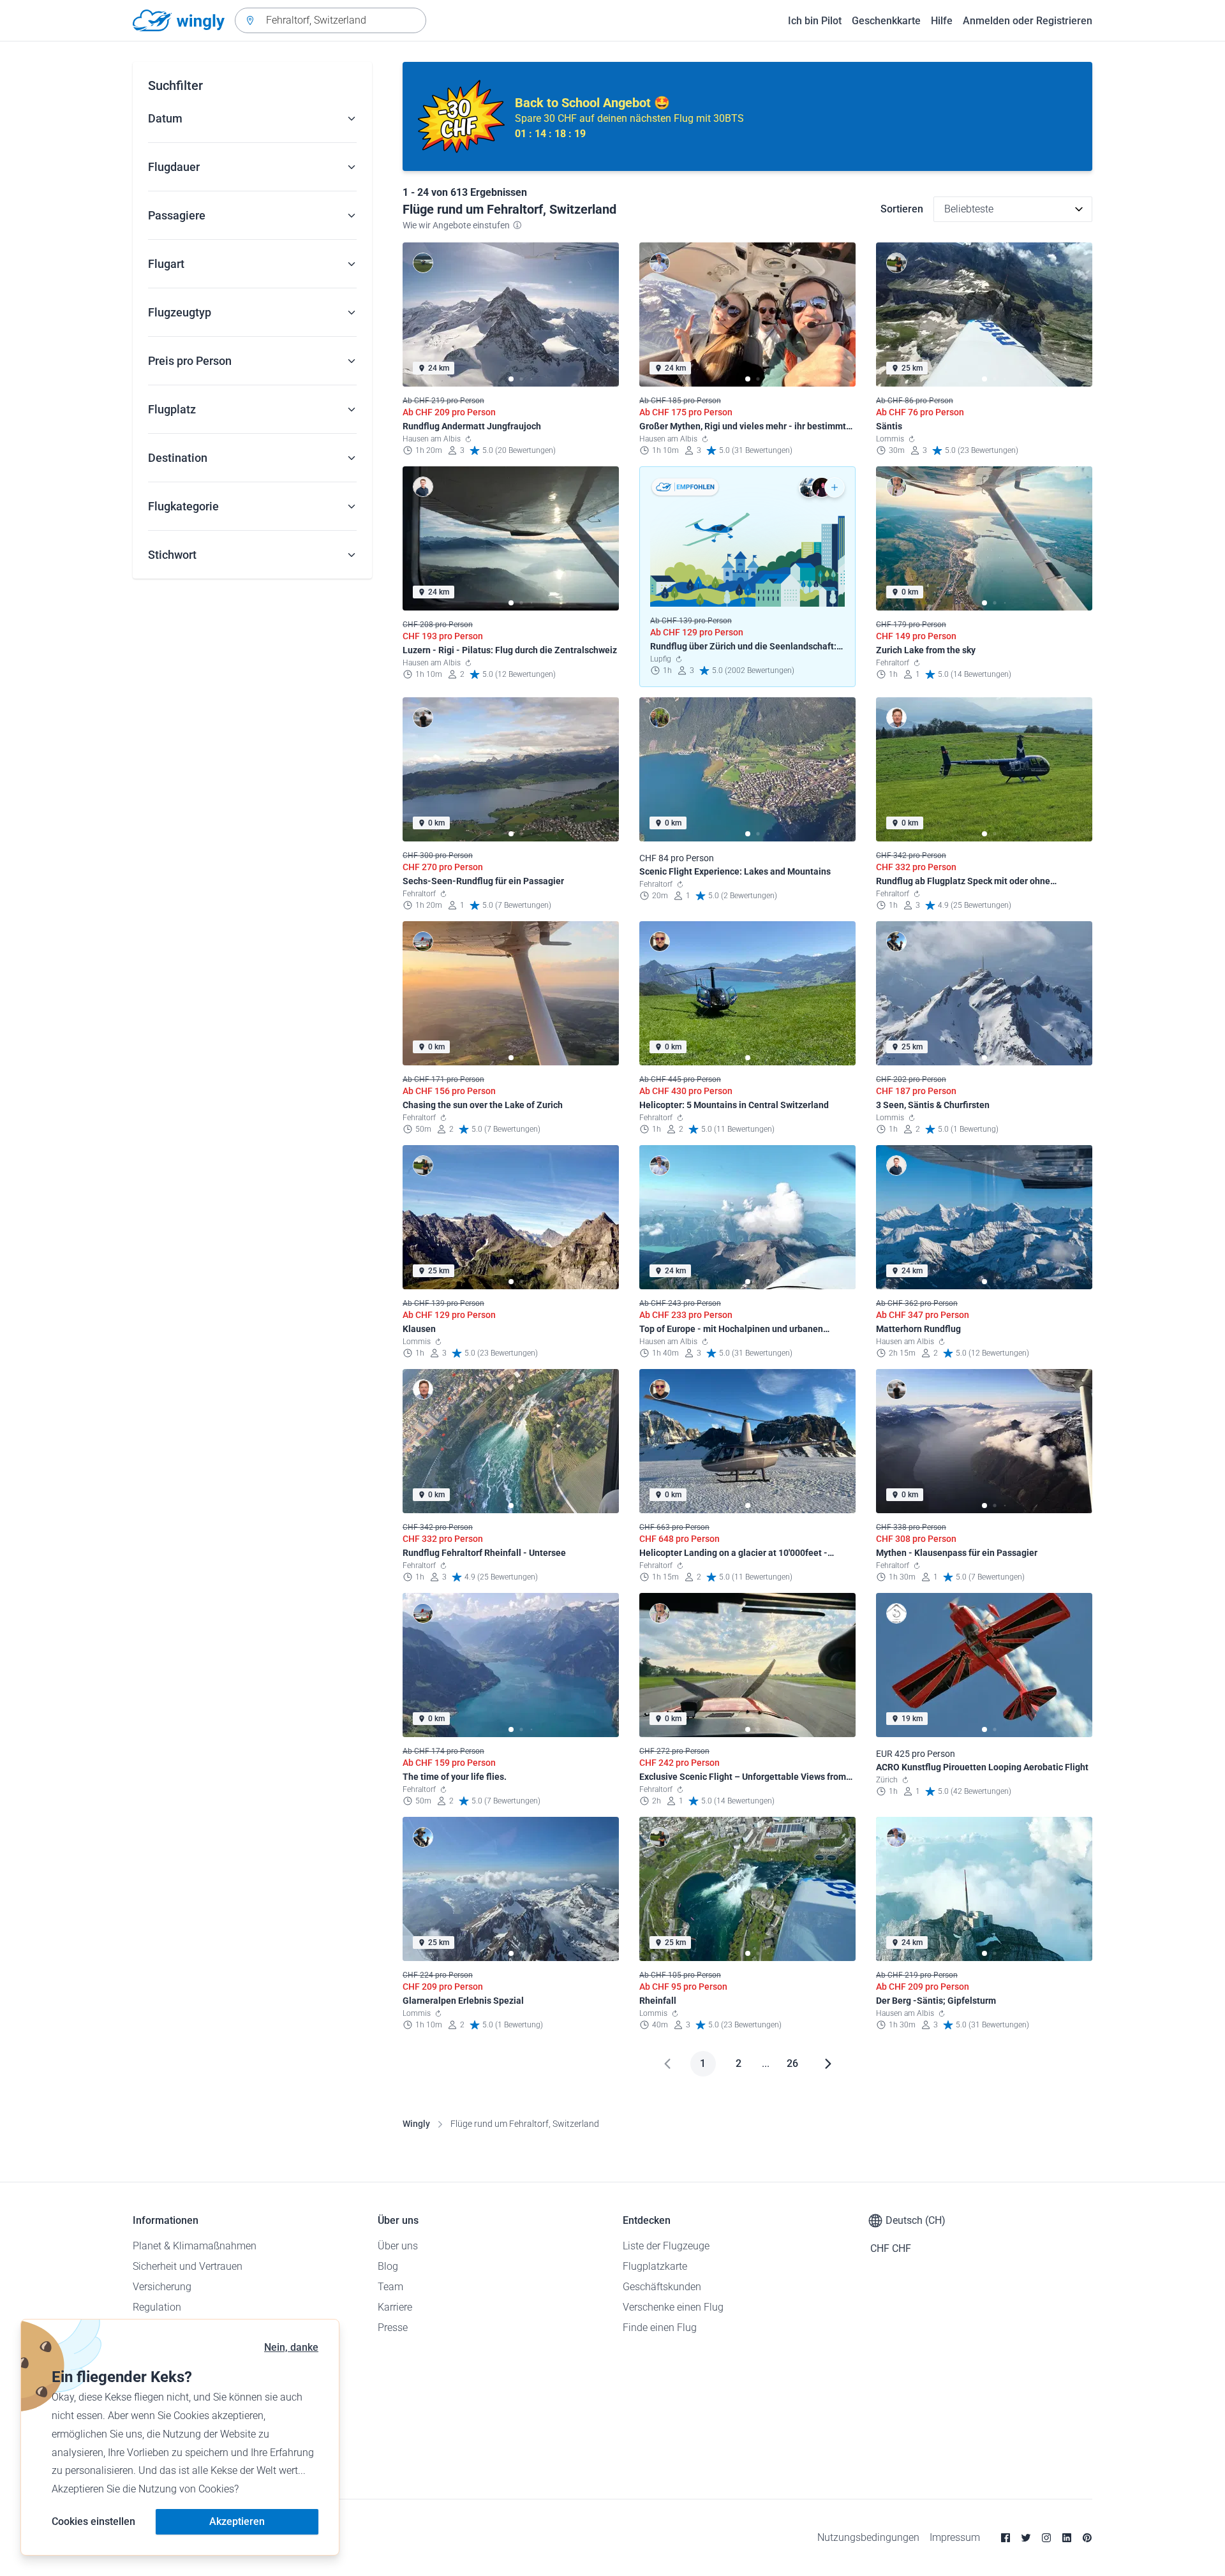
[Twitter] (1026, 2538)
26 (792, 2063)
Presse (393, 2328)
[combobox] (330, 20)
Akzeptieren (237, 2521)
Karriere (395, 2307)
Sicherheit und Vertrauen (188, 2266)
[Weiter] (828, 2064)
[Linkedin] (1067, 2538)
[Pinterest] (1087, 2538)
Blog (388, 2266)
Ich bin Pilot (815, 21)
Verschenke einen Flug (673, 2307)
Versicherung (162, 2287)
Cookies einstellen (93, 2521)
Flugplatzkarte (655, 2266)
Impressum (955, 2537)
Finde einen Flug (660, 2328)
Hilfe (942, 21)
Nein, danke (291, 2347)
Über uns (398, 2246)
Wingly (416, 2124)
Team (390, 2287)
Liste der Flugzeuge (666, 2246)
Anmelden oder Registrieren (1028, 21)
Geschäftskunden (662, 2287)
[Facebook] (1006, 2538)
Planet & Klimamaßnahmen (195, 2246)
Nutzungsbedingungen (868, 2537)
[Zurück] (667, 2064)
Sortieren (902, 209)
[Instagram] (1046, 2538)
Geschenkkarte (886, 21)
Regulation (157, 2307)
